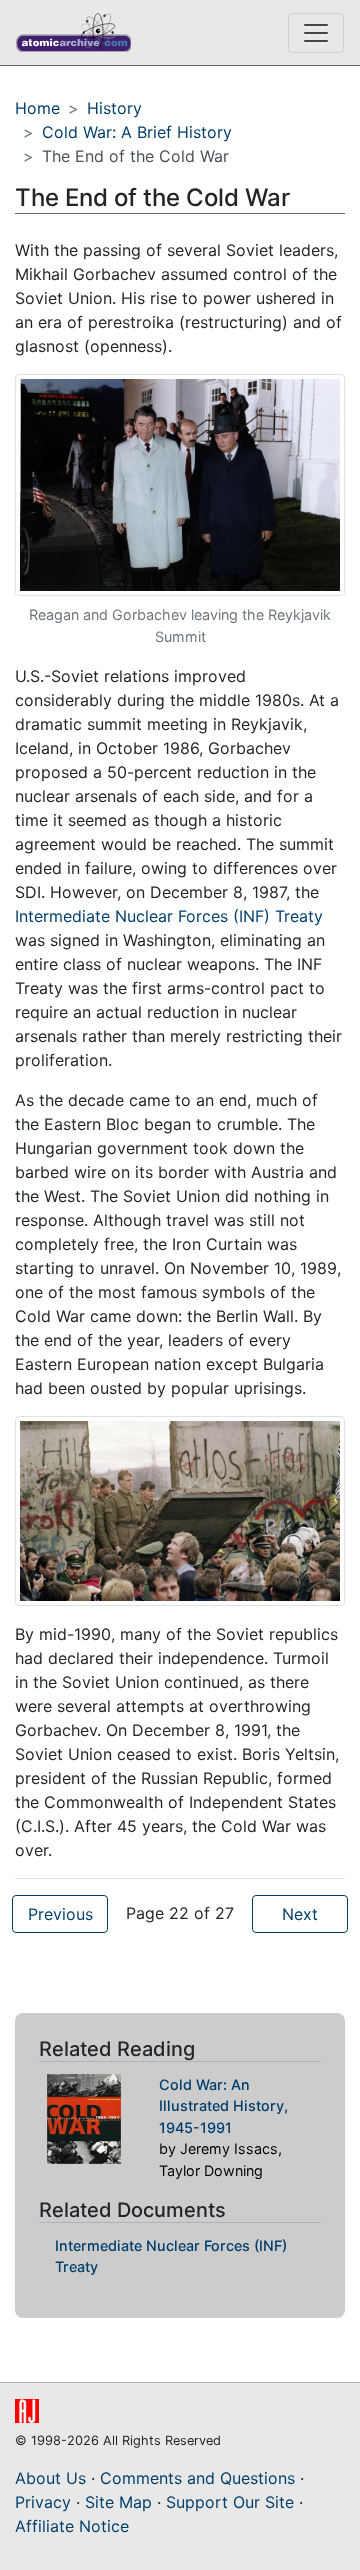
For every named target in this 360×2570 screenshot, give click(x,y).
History (114, 108)
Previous (60, 1914)
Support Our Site (230, 2502)
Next (300, 1914)
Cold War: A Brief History (137, 132)
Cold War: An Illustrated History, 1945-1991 (223, 2106)
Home (37, 108)
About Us (50, 2478)
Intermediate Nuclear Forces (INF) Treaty (169, 916)
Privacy (43, 2502)
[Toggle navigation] (316, 33)
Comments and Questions (197, 2478)
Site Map (118, 2502)
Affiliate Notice (72, 2526)
